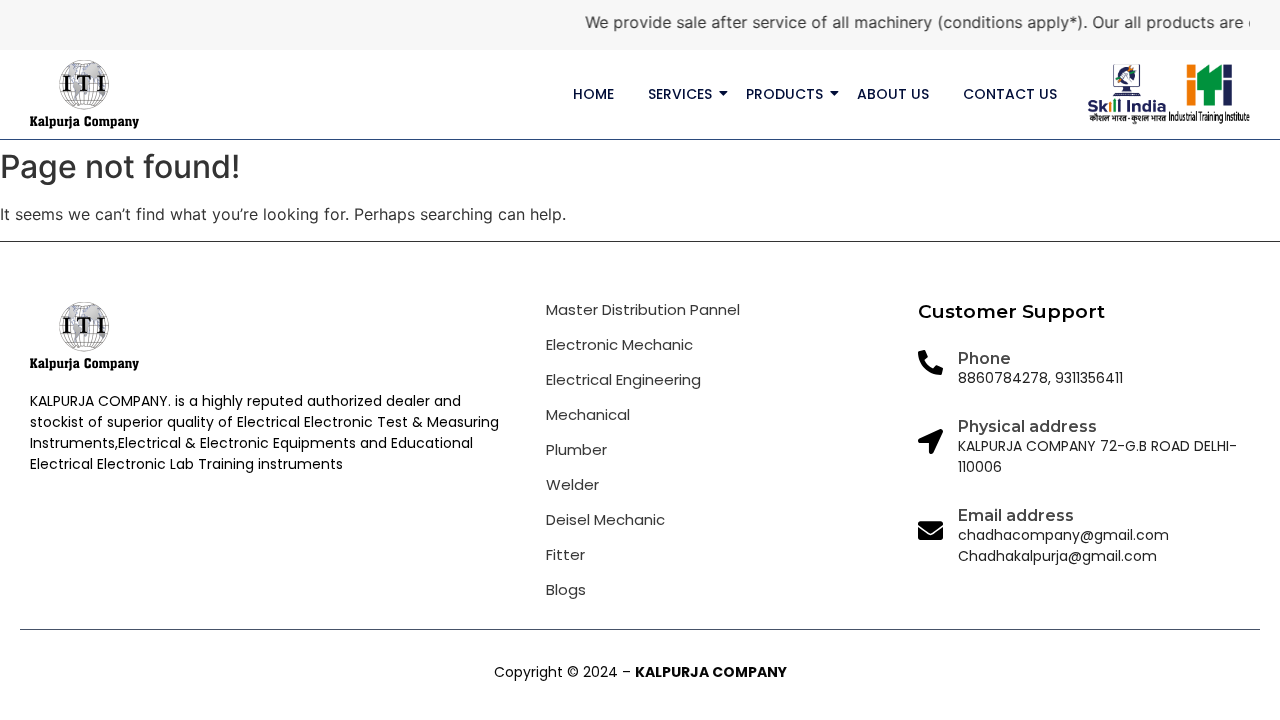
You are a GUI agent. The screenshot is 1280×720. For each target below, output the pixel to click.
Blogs (566, 589)
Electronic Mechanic (619, 344)
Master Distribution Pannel (643, 309)
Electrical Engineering (623, 379)
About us (893, 94)
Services (680, 94)
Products (784, 94)
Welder (572, 484)
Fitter (565, 554)
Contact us (1010, 94)
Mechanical (588, 414)
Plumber (576, 449)
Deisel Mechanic (605, 519)
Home (593, 94)
